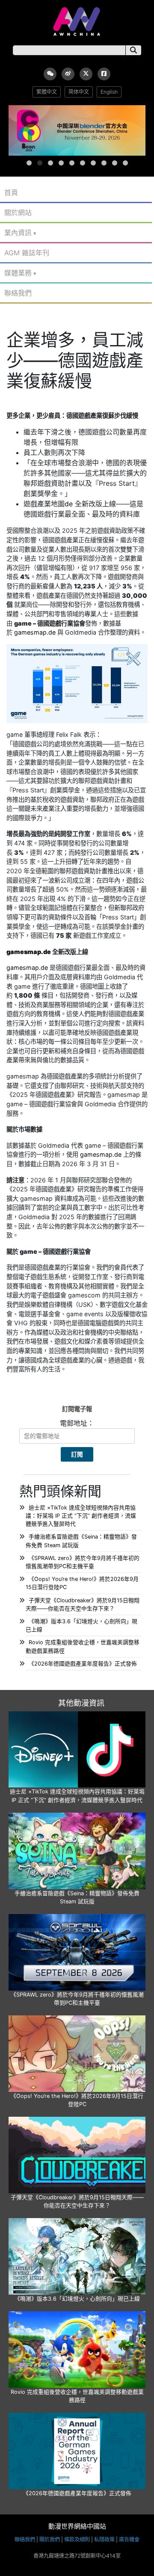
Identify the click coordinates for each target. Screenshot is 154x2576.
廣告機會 (129, 2539)
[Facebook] (104, 74)
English (109, 92)
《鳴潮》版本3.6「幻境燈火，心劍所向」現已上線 (77, 2299)
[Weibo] (68, 74)
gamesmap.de (35, 632)
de (69, 504)
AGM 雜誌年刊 (27, 253)
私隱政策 (104, 2539)
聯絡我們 (18, 293)
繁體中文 (47, 92)
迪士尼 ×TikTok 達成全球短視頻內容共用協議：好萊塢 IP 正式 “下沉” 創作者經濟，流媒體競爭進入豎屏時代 (81, 1516)
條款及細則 (77, 2539)
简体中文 (79, 92)
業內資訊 (18, 233)
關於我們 (50, 2539)
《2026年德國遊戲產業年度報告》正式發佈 (83, 1664)
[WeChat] (50, 74)
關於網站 (18, 213)
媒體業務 (18, 273)
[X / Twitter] (86, 74)
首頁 (11, 192)
